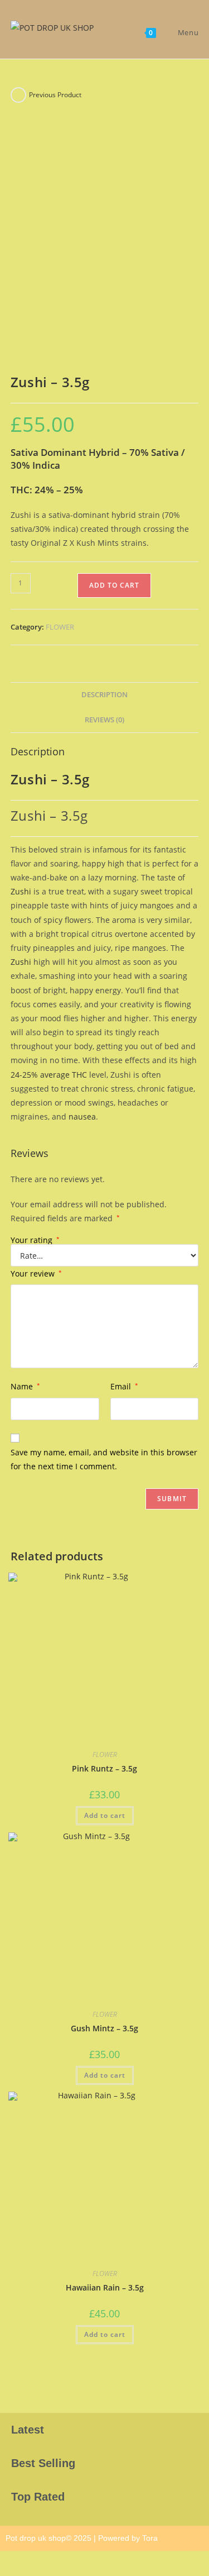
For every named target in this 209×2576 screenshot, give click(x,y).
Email (124, 1386)
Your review (36, 1273)
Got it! (165, 19)
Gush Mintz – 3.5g (104, 2028)
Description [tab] (104, 695)
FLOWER (60, 627)
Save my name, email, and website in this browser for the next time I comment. (104, 1459)
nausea (82, 1116)
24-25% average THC (49, 1075)
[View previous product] (18, 95)
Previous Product (55, 95)
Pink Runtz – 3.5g (104, 1768)
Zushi (21, 891)
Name (25, 1386)
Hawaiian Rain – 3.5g (105, 2287)
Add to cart (114, 585)
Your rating (35, 1240)
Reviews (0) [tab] (104, 720)
